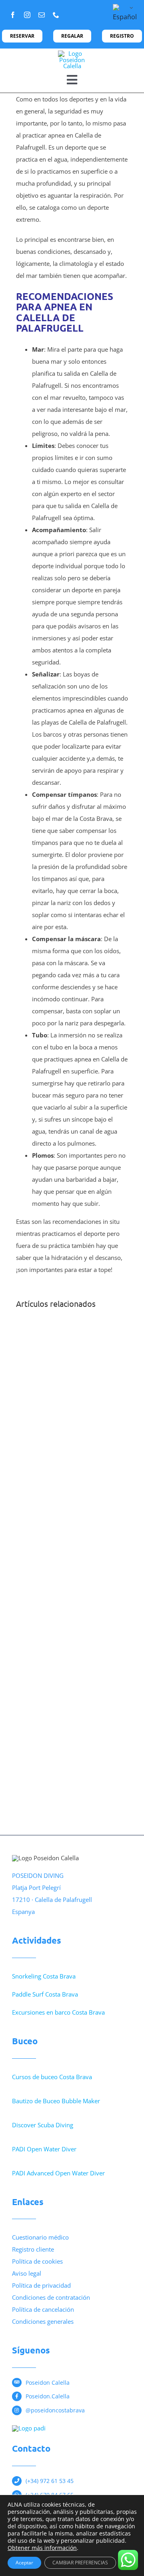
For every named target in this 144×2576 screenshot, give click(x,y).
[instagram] (27, 15)
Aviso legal (27, 2273)
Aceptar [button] (24, 2563)
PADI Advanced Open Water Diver (58, 2173)
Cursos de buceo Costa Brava (52, 2077)
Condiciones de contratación (51, 2297)
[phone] (56, 15)
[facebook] (13, 15)
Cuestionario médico (40, 2237)
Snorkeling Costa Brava (44, 1976)
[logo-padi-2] (29, 2428)
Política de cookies (37, 2261)
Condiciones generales (43, 2321)
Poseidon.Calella (48, 2396)
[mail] (42, 15)
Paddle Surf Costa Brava (45, 1994)
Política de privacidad (41, 2285)
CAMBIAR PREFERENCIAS (80, 2563)
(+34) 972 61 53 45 (50, 2481)
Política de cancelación (43, 2309)
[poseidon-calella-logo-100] (72, 53)
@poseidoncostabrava (55, 2410)
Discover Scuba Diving (43, 2125)
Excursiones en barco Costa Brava (58, 2012)
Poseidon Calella (48, 2383)
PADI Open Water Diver (44, 2149)
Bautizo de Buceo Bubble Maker (56, 2101)
